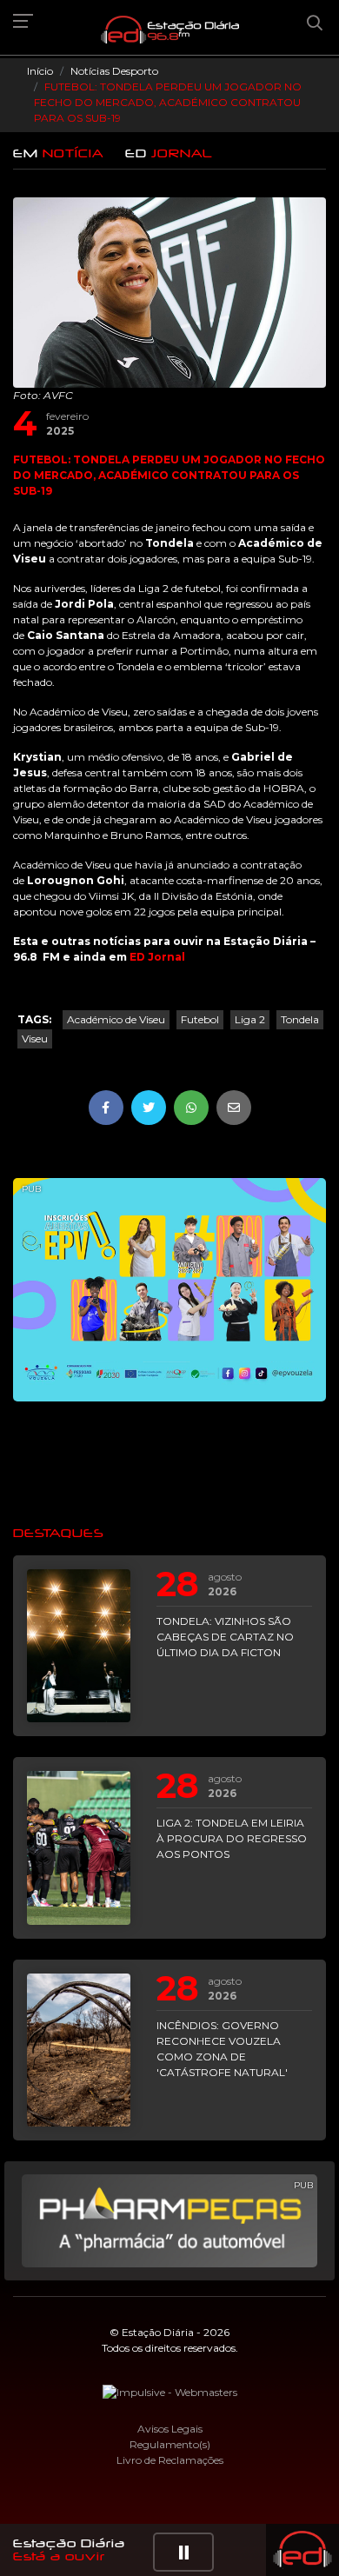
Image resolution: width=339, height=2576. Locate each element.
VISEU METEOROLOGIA (169, 1462)
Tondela (300, 1019)
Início (40, 71)
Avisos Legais (170, 2429)
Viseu (35, 1038)
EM (58, 153)
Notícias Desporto (114, 71)
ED (169, 153)
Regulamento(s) (170, 2444)
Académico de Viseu (116, 1019)
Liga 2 (250, 1019)
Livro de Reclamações (170, 2460)
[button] (183, 2552)
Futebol (200, 1019)
